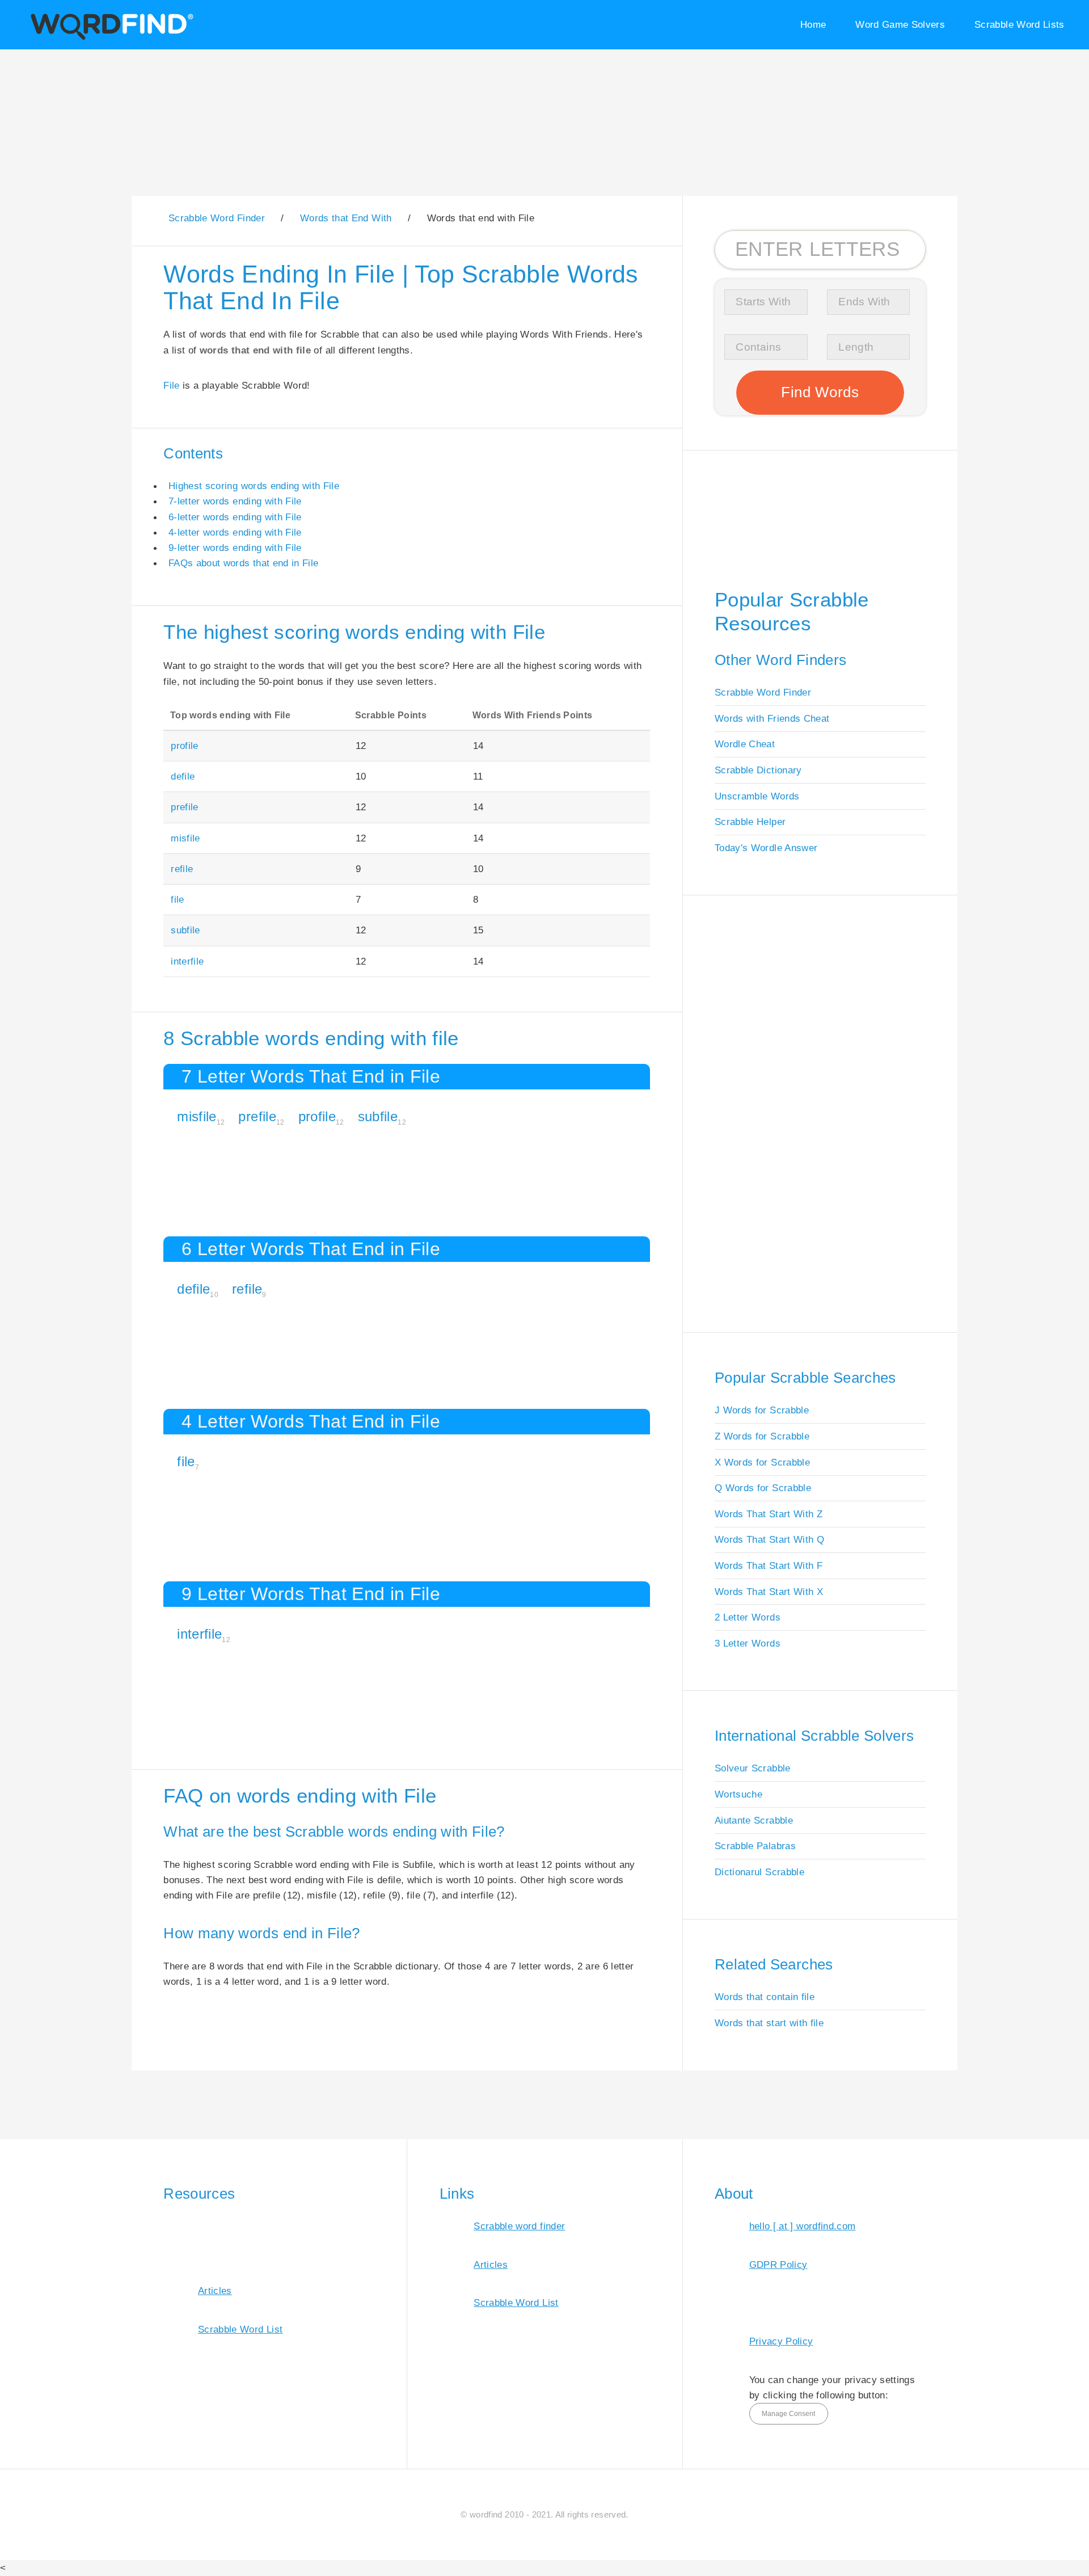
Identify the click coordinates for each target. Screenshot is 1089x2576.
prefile (184, 807)
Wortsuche (738, 1794)
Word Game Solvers (900, 24)
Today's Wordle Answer (766, 848)
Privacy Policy (781, 2341)
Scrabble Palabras (755, 1846)
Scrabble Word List (240, 2329)
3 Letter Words (748, 1643)
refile (182, 869)
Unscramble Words (757, 796)
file (177, 899)
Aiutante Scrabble (754, 1820)
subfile (185, 930)
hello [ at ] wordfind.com (803, 2226)
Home (813, 24)
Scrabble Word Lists (1020, 24)
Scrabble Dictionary (758, 770)
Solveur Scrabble (753, 1768)
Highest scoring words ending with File (254, 486)
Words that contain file (765, 1997)
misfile (185, 838)
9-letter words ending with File (235, 548)
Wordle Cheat (745, 744)
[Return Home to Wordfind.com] (110, 38)
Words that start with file (769, 2023)
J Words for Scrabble (762, 1410)
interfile (187, 961)
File (171, 385)
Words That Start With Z (769, 1514)
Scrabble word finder (519, 2226)
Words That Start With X (769, 1592)
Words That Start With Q (769, 1539)
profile (184, 746)
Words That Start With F (769, 1565)
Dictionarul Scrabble (759, 1872)
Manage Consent (788, 2414)
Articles (215, 2291)
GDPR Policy (778, 2264)
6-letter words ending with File (235, 517)
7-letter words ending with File (235, 501)
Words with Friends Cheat (772, 718)
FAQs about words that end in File (243, 563)
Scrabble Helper (750, 822)
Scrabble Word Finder (763, 692)
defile (183, 776)
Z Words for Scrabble (762, 1436)
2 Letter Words (748, 1617)
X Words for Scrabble (762, 1462)
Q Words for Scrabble (763, 1488)
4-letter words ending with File (235, 532)
